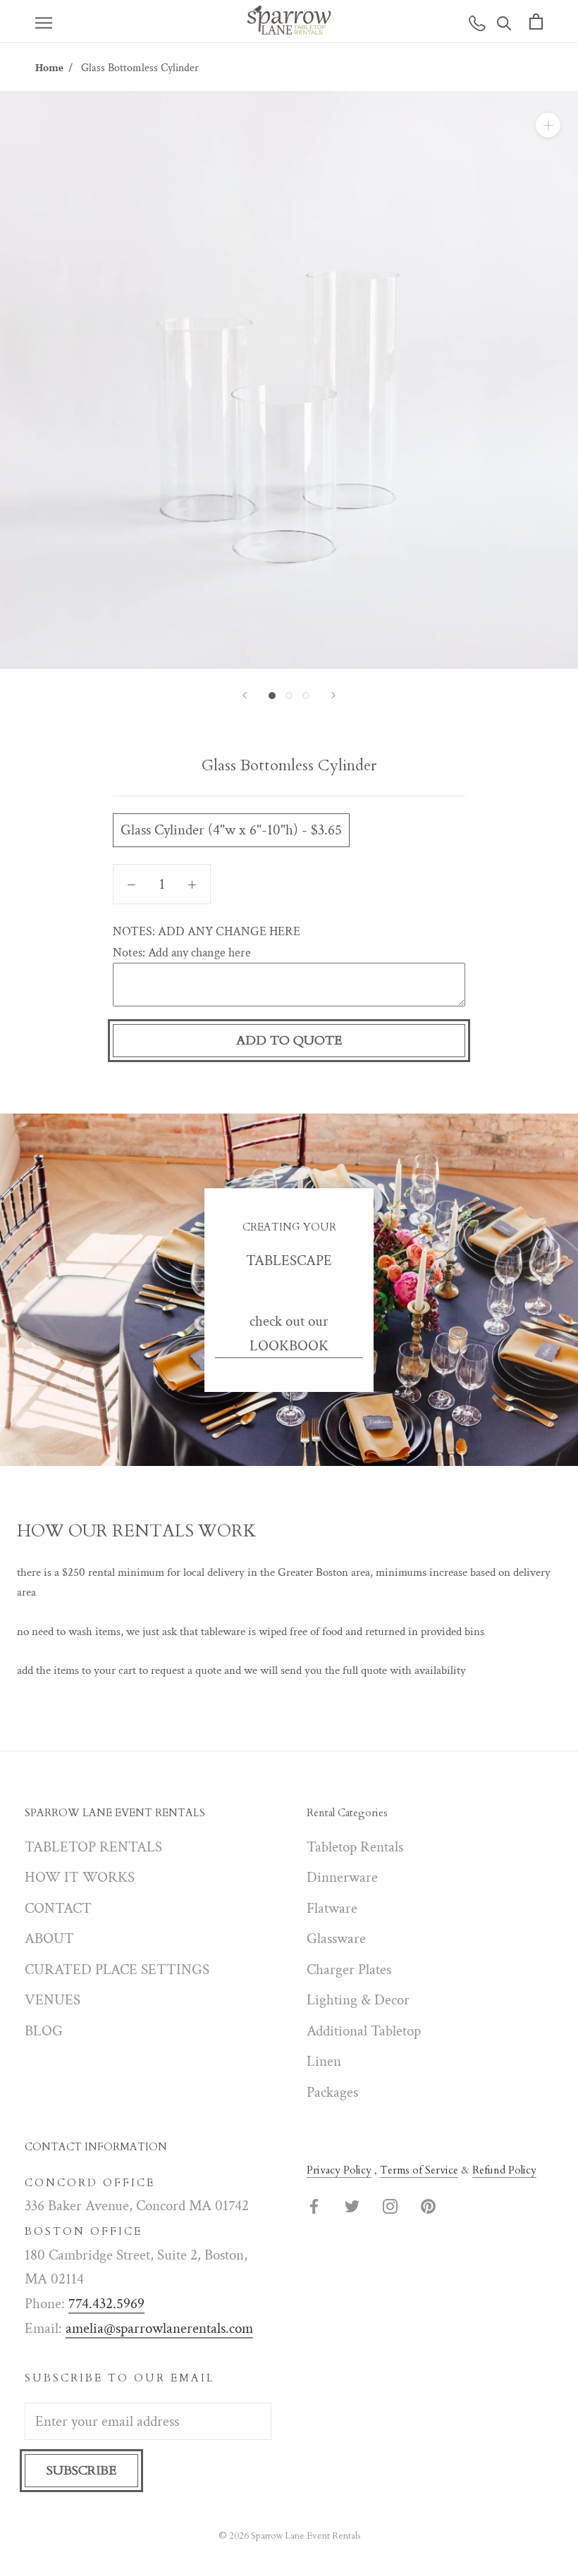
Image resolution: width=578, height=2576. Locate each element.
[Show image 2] (289, 696)
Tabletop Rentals (355, 1847)
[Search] (504, 21)
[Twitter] (352, 2206)
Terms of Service (419, 2170)
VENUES (53, 2000)
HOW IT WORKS (80, 1877)
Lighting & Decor (358, 2000)
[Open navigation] (44, 21)
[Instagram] (390, 2206)
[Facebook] (314, 2206)
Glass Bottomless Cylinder (140, 68)
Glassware (336, 1939)
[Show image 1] (272, 696)
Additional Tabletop (364, 2031)
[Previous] (245, 695)
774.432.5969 (106, 2304)
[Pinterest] (428, 2206)
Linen (324, 2061)
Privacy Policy (339, 2170)
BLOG (44, 2031)
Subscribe (81, 2471)
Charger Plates (349, 1970)
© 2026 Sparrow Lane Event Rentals (289, 2536)
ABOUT (49, 1939)
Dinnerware (342, 1877)
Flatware (332, 1908)
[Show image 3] (306, 696)
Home (49, 68)
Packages (332, 2092)
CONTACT (58, 1908)
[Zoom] (548, 125)
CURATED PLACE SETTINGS (117, 1970)
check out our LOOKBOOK (289, 1333)
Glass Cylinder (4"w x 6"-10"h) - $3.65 (231, 830)
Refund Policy (504, 2170)
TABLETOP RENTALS (93, 1847)
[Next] (333, 695)
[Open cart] (536, 21)
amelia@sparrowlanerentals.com (159, 2328)
